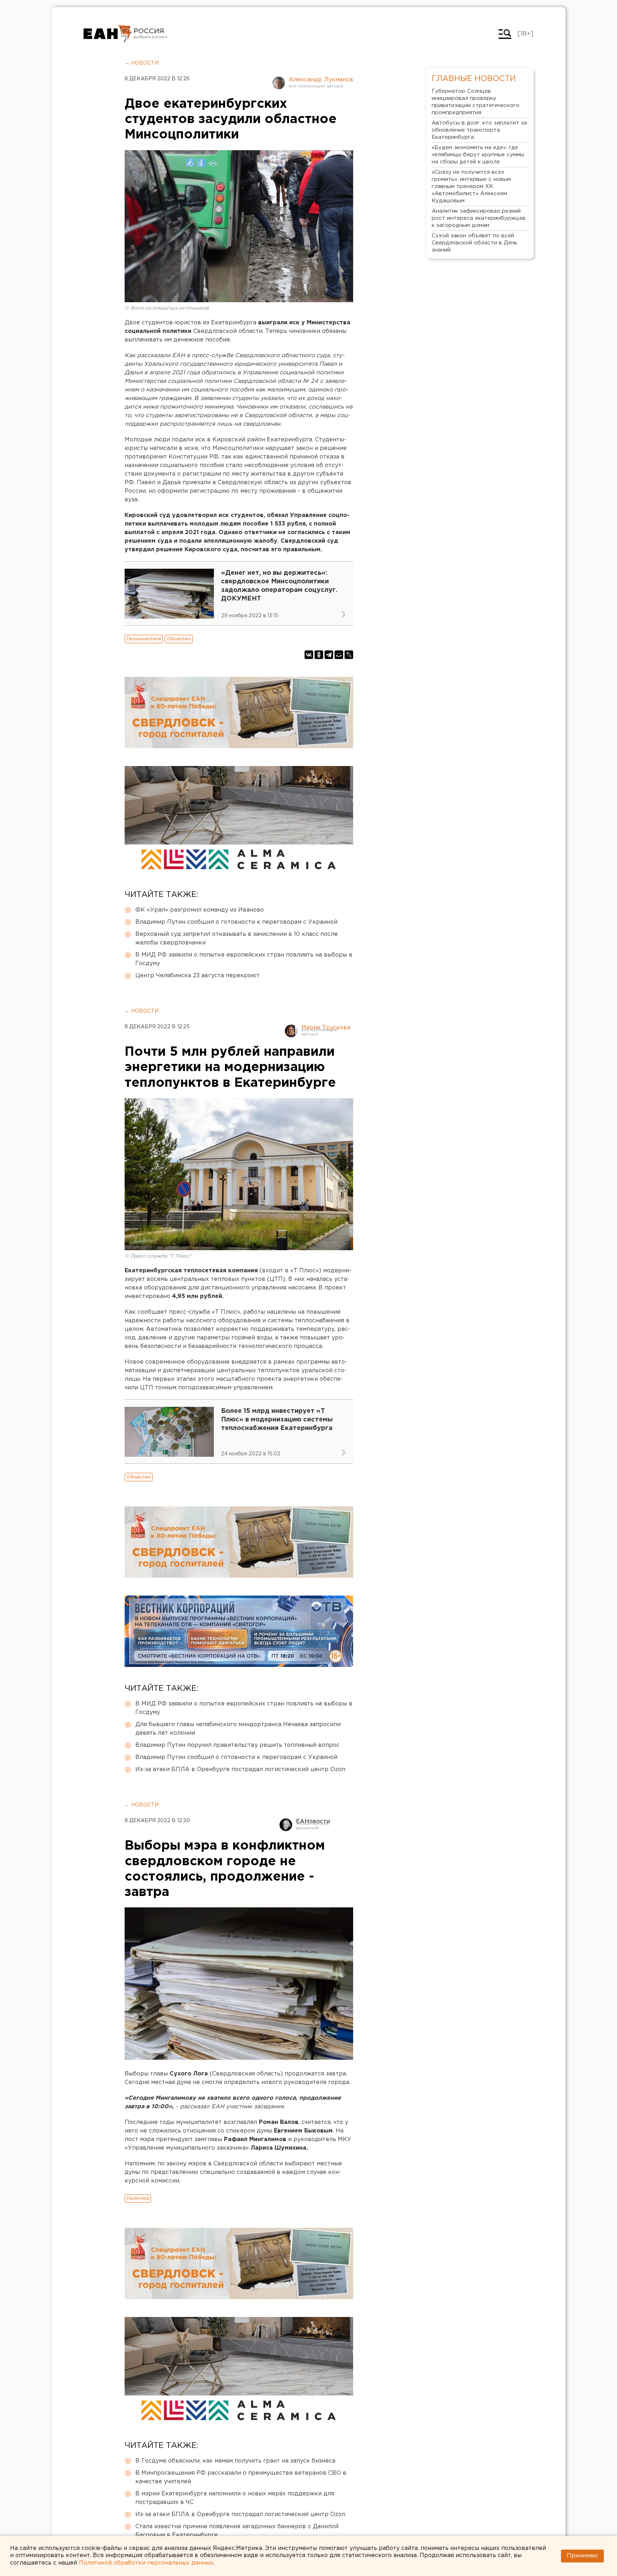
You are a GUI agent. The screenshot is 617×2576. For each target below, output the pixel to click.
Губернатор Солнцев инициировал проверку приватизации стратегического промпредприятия (476, 102)
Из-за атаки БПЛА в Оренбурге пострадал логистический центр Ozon (240, 1769)
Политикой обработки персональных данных (146, 2563)
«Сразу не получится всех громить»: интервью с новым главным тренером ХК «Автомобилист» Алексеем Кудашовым (471, 186)
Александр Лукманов (321, 80)
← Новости (142, 63)
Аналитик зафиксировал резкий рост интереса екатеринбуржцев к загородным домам (479, 218)
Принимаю (582, 2556)
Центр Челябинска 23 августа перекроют (197, 976)
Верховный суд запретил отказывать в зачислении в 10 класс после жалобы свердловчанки (237, 939)
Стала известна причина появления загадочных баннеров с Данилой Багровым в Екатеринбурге (237, 2531)
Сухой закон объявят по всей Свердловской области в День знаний (475, 243)
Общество (179, 639)
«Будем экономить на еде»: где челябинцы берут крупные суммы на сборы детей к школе (478, 155)
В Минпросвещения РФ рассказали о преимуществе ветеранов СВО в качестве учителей (241, 2477)
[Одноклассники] (319, 655)
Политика (138, 2198)
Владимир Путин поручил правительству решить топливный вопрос (237, 1745)
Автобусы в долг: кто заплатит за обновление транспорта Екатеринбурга (479, 130)
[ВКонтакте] (309, 655)
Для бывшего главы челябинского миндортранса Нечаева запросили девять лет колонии (238, 1729)
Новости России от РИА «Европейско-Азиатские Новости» (108, 34)
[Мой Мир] (339, 655)
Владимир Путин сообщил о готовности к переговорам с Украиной (236, 922)
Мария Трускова (326, 1028)
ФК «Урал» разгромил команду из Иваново (200, 910)
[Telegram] (329, 655)
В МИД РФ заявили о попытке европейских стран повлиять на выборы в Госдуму (244, 959)
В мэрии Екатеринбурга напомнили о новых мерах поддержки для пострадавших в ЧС (235, 2498)
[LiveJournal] (349, 655)
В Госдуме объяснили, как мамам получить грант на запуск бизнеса (235, 2461)
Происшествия (144, 639)
